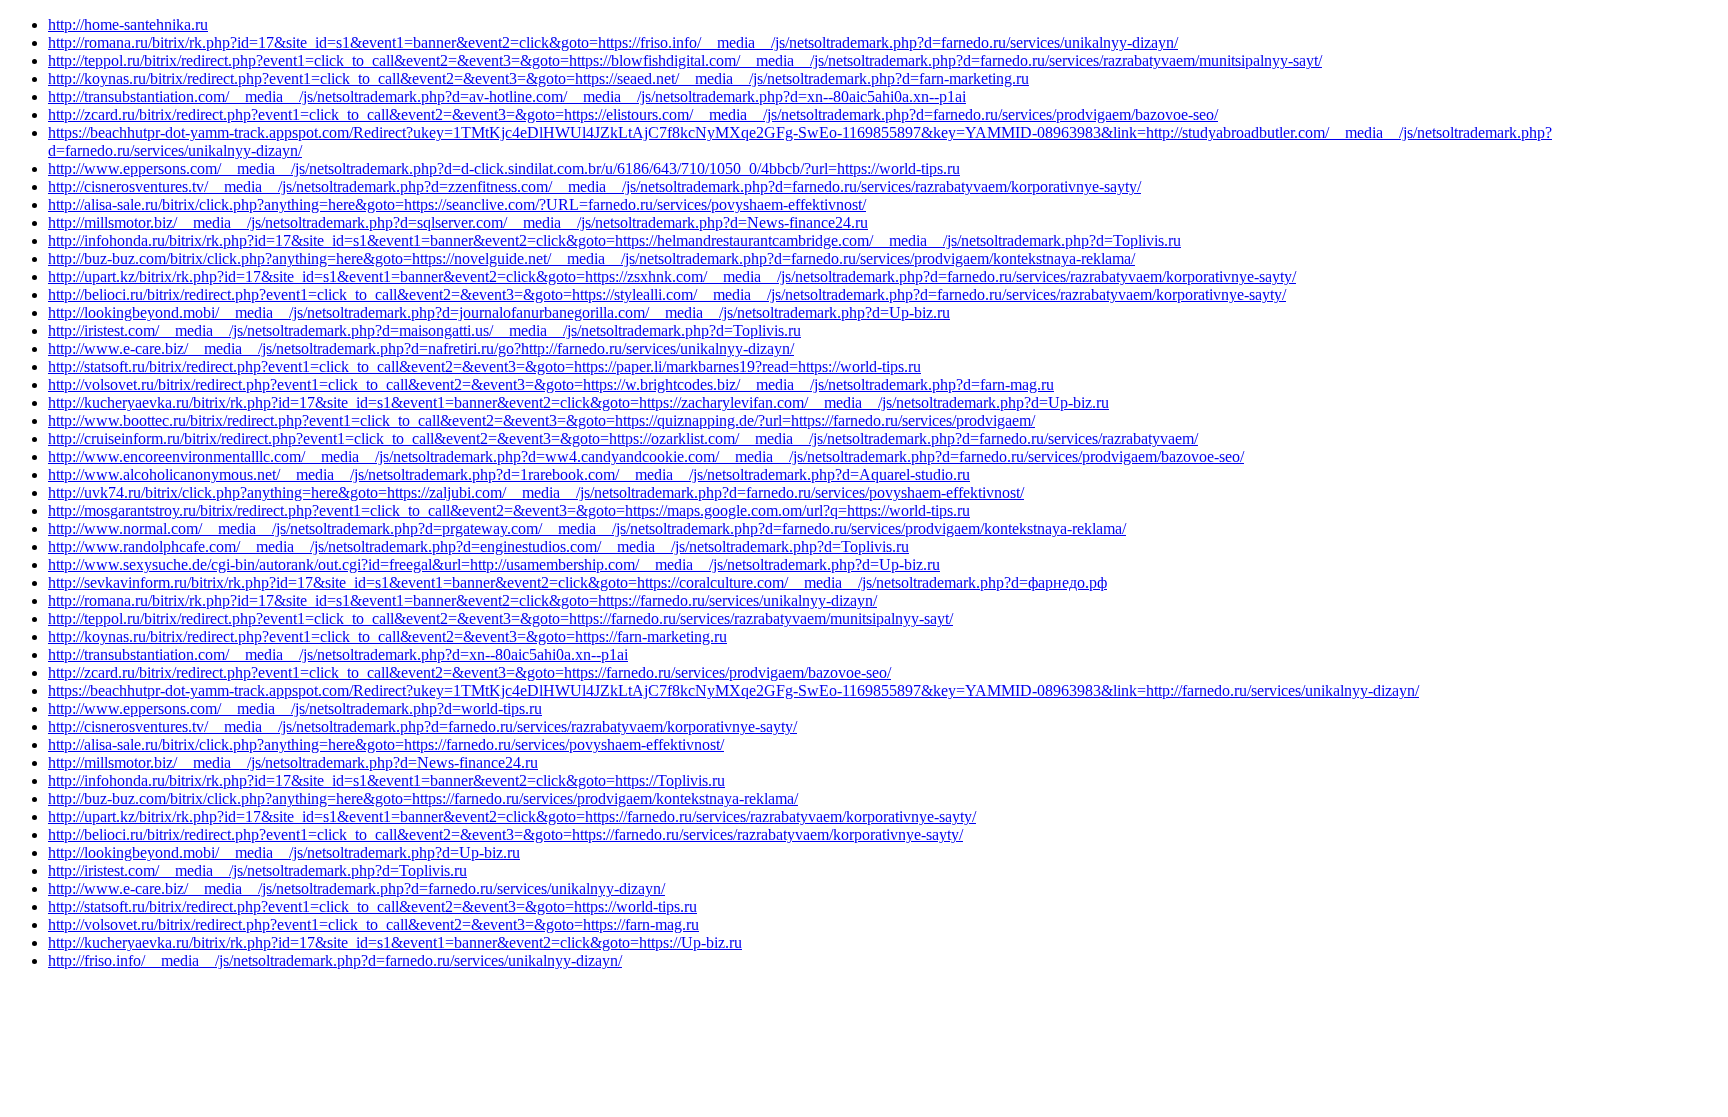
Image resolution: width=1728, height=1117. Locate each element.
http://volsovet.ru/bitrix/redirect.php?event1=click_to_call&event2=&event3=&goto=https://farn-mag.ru (373, 924)
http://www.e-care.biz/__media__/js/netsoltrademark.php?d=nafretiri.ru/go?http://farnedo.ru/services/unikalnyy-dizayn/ (421, 348)
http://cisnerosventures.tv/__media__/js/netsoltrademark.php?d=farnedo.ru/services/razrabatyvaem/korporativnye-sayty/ (422, 726)
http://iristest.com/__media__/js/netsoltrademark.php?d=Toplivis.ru (257, 870)
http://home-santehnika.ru (128, 24)
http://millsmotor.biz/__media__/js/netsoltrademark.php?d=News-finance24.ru (293, 762)
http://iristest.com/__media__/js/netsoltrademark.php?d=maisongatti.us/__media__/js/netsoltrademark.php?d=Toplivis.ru (424, 330)
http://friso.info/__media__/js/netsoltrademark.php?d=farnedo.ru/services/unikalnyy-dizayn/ (335, 960)
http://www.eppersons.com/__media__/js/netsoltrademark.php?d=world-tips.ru (295, 708)
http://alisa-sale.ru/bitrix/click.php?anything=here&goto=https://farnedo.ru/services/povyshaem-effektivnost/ (386, 744)
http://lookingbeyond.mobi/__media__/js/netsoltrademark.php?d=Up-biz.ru (284, 852)
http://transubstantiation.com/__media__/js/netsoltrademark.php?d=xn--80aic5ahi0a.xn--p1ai (338, 654)
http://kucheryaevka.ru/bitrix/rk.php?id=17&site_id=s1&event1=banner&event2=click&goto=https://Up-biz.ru (395, 942)
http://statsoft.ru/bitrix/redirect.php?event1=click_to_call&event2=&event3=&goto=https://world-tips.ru (372, 906)
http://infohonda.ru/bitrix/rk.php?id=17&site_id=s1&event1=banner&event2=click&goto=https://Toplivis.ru (386, 780)
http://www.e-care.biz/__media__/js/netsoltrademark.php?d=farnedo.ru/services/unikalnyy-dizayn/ (356, 888)
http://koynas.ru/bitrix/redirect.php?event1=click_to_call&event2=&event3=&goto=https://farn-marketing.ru (387, 636)
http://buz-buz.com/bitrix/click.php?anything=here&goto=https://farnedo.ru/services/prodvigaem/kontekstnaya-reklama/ (423, 798)
